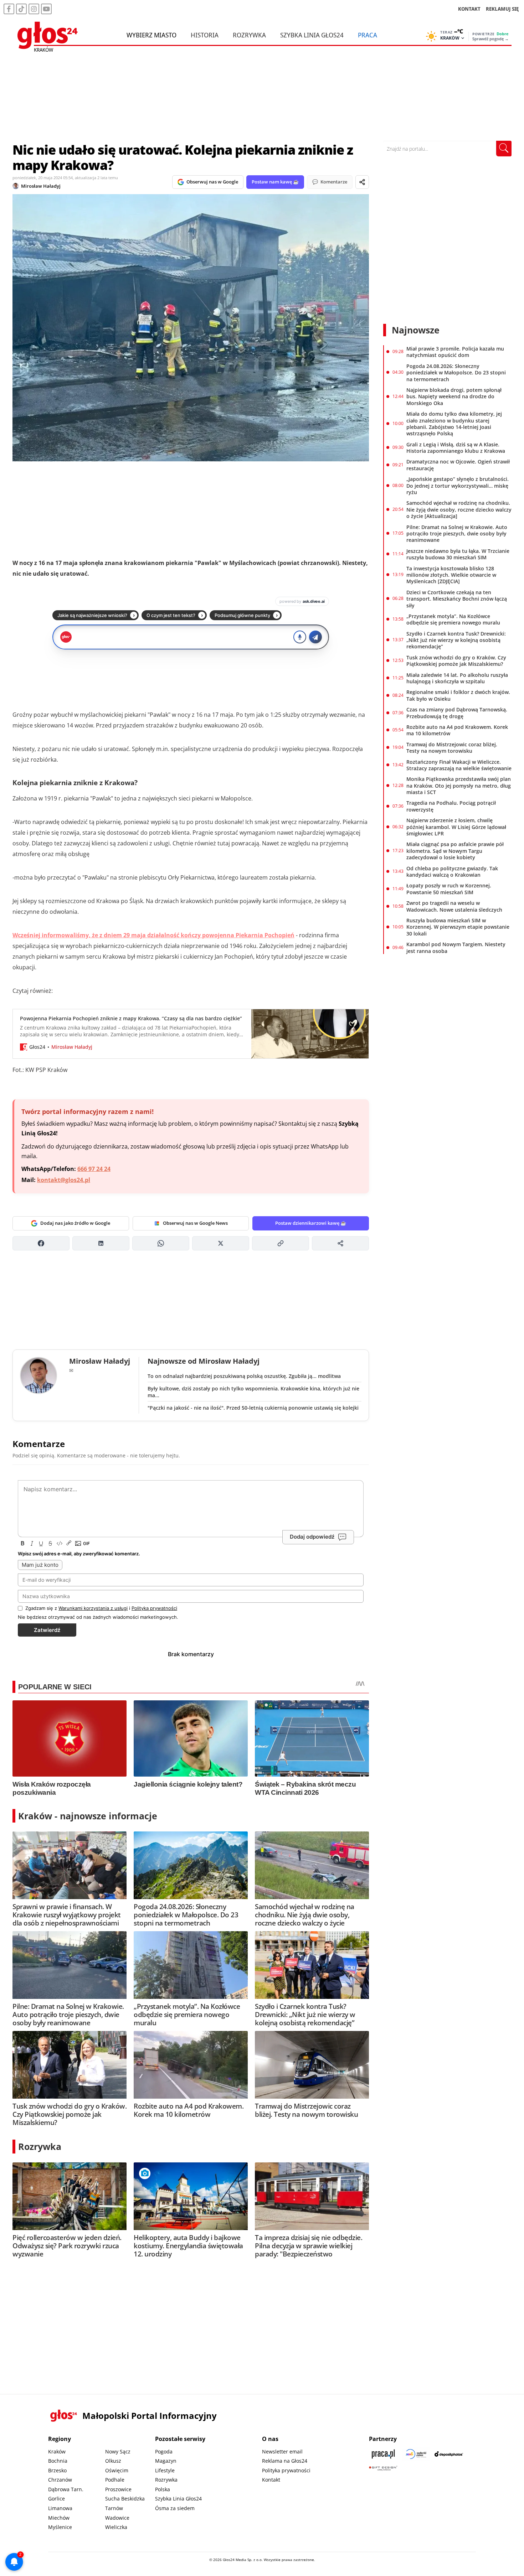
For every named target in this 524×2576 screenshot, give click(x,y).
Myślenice (60, 2527)
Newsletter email (282, 2451)
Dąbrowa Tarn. (66, 2489)
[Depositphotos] (449, 2454)
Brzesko (57, 2470)
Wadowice (117, 2518)
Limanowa (60, 2508)
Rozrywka (249, 35)
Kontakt (271, 2480)
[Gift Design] (383, 2468)
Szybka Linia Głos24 (312, 35)
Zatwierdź (47, 1630)
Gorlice (56, 2499)
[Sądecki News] (416, 2454)
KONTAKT (469, 9)
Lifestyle (165, 2470)
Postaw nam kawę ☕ (275, 182)
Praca (368, 35)
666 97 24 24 (94, 1169)
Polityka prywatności (286, 2470)
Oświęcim (117, 2470)
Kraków (57, 2451)
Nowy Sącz (118, 2451)
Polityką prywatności (154, 1608)
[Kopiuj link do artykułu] (281, 1243)
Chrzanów (60, 2480)
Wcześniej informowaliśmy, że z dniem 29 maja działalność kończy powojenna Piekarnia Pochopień (153, 935)
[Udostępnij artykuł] (362, 182)
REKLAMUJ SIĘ (502, 9)
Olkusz (113, 2461)
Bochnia (58, 2461)
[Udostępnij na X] (221, 1243)
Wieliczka (116, 2527)
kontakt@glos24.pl (64, 1180)
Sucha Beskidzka (125, 2499)
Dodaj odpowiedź (312, 1537)
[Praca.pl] (383, 2454)
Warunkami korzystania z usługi (93, 1608)
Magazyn (166, 2461)
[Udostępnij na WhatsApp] (161, 1243)
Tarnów (114, 2508)
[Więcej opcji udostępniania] (340, 1243)
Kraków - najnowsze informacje (88, 1816)
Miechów (59, 2518)
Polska (163, 2489)
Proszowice (118, 2489)
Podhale (115, 2480)
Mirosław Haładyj (41, 186)
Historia (205, 35)
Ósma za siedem (175, 2508)
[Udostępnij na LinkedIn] (101, 1243)
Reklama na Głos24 (285, 2461)
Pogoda (164, 2451)
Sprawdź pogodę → (490, 39)
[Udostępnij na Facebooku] (41, 1243)
